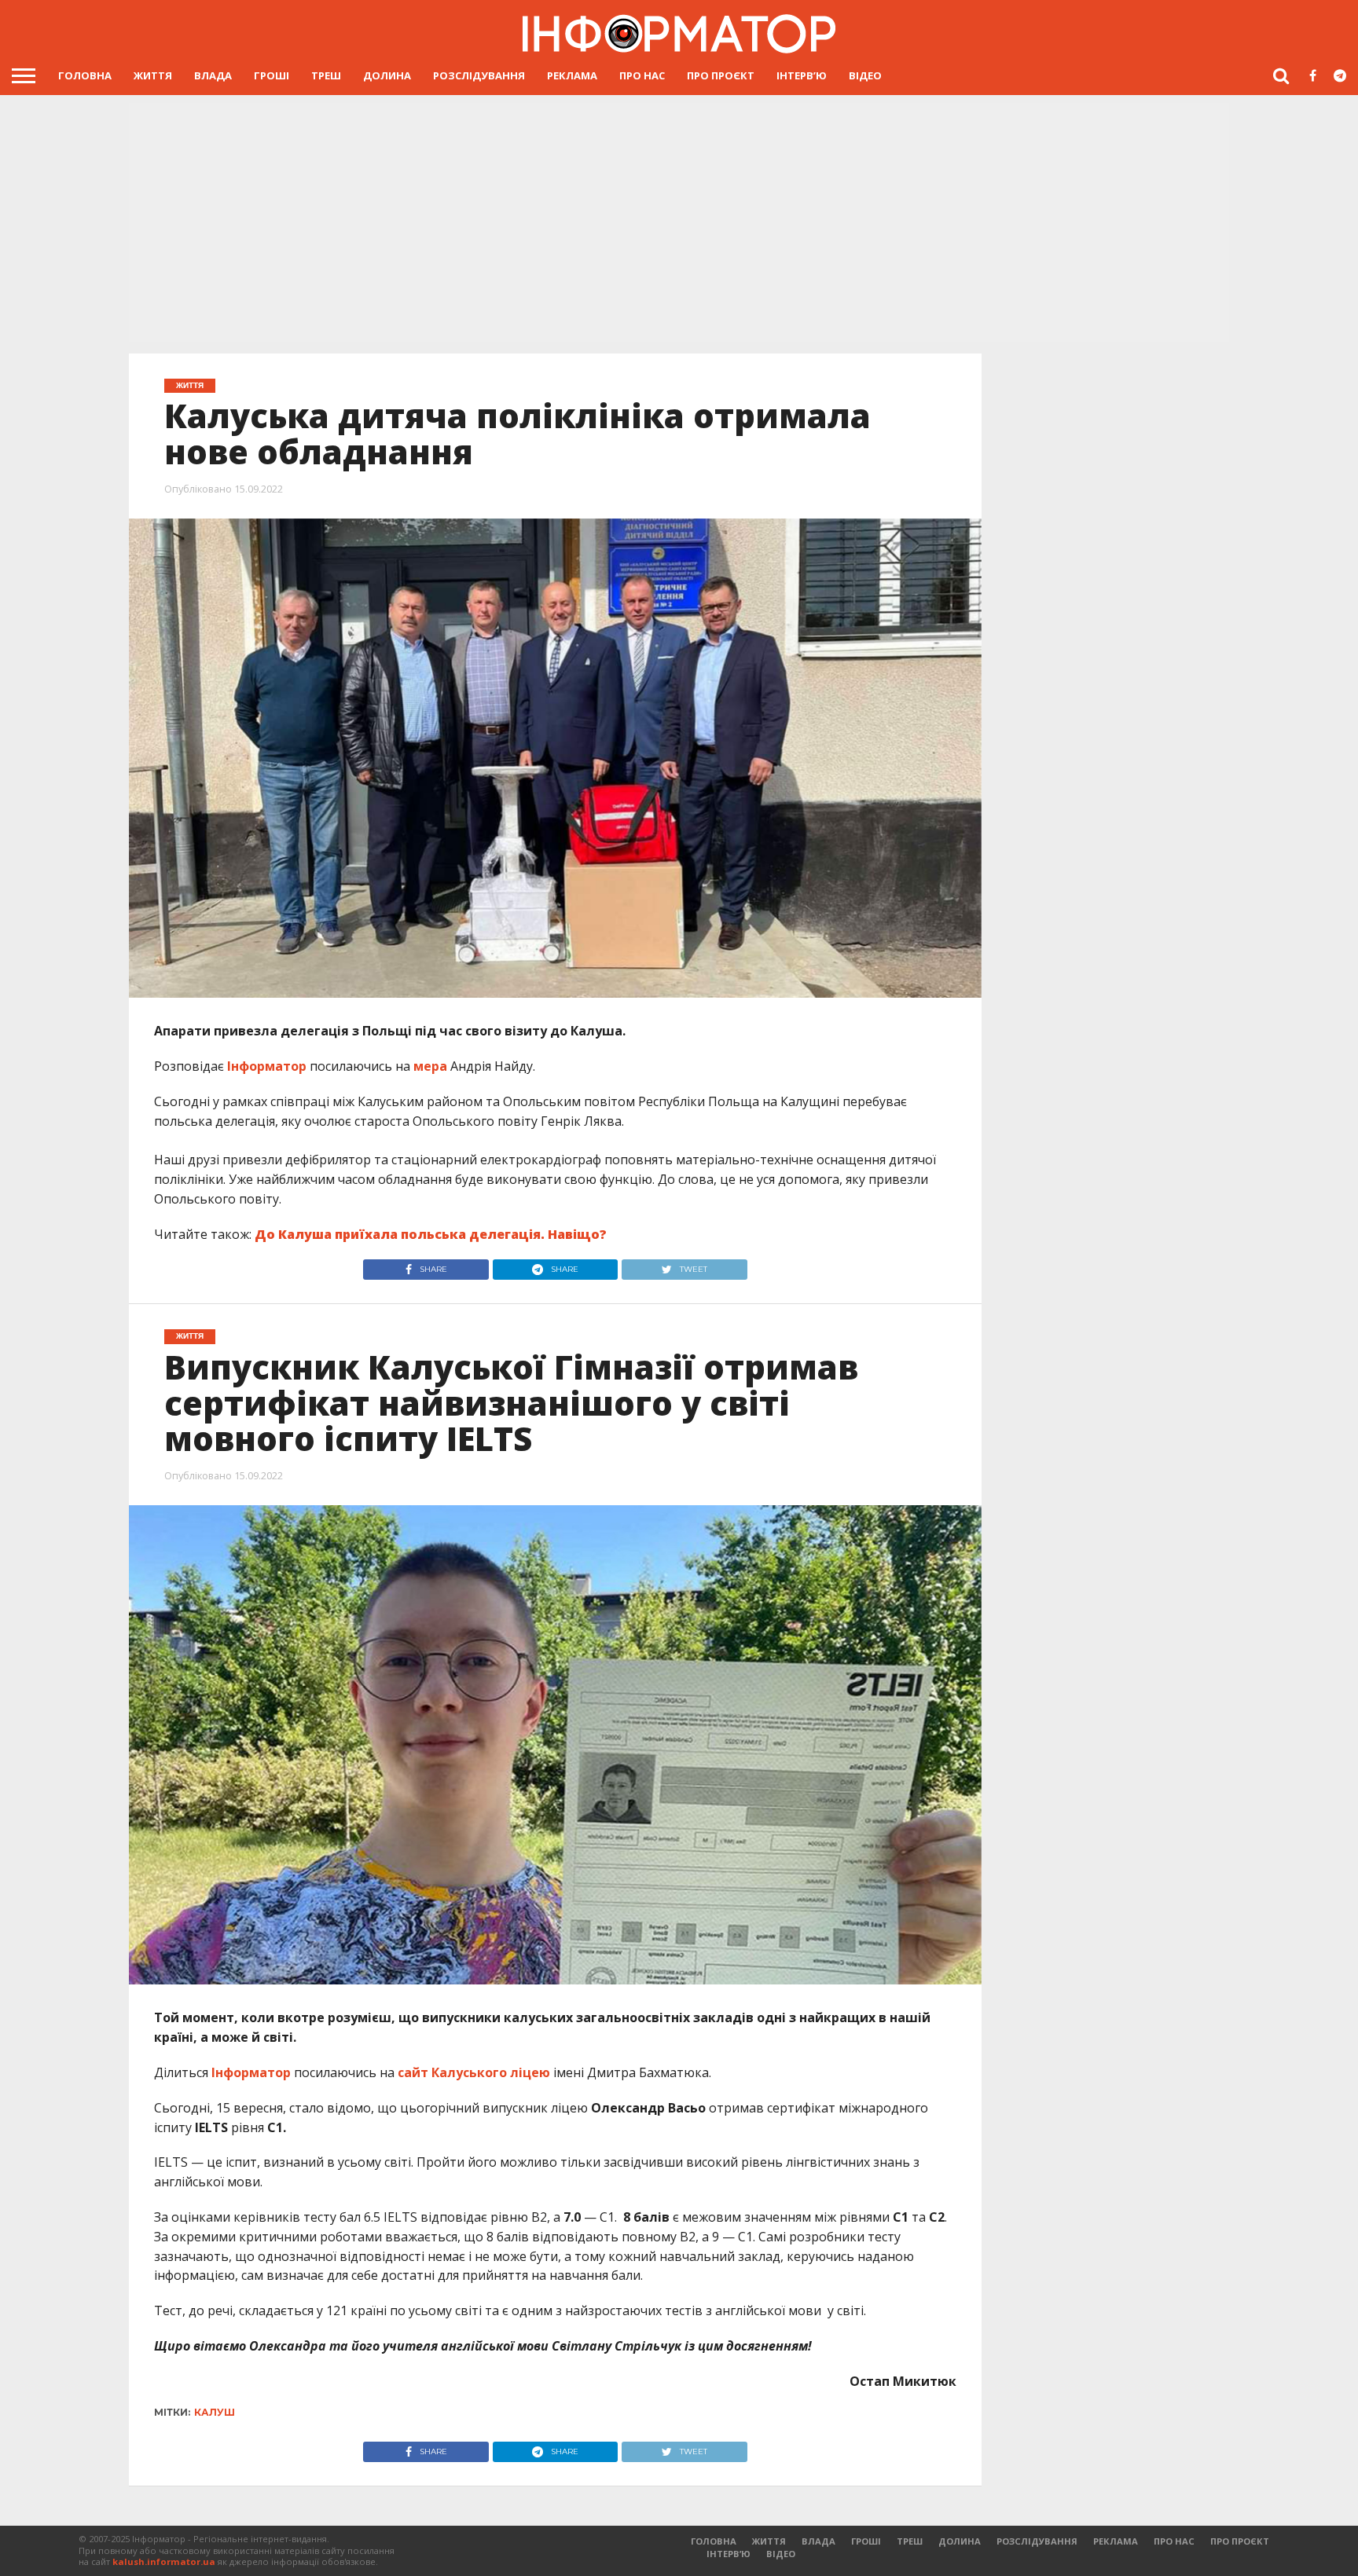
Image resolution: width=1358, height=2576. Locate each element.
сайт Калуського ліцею (474, 2072)
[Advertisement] (679, 224)
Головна (85, 75)
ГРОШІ (272, 75)
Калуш (215, 2412)
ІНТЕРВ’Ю (802, 75)
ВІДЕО (865, 75)
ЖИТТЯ (153, 75)
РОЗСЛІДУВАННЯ (479, 75)
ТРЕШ (326, 75)
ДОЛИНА (387, 75)
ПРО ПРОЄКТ (721, 75)
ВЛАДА (213, 75)
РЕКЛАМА (572, 75)
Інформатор (267, 1066)
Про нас (642, 75)
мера (430, 1066)
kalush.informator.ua (164, 2561)
